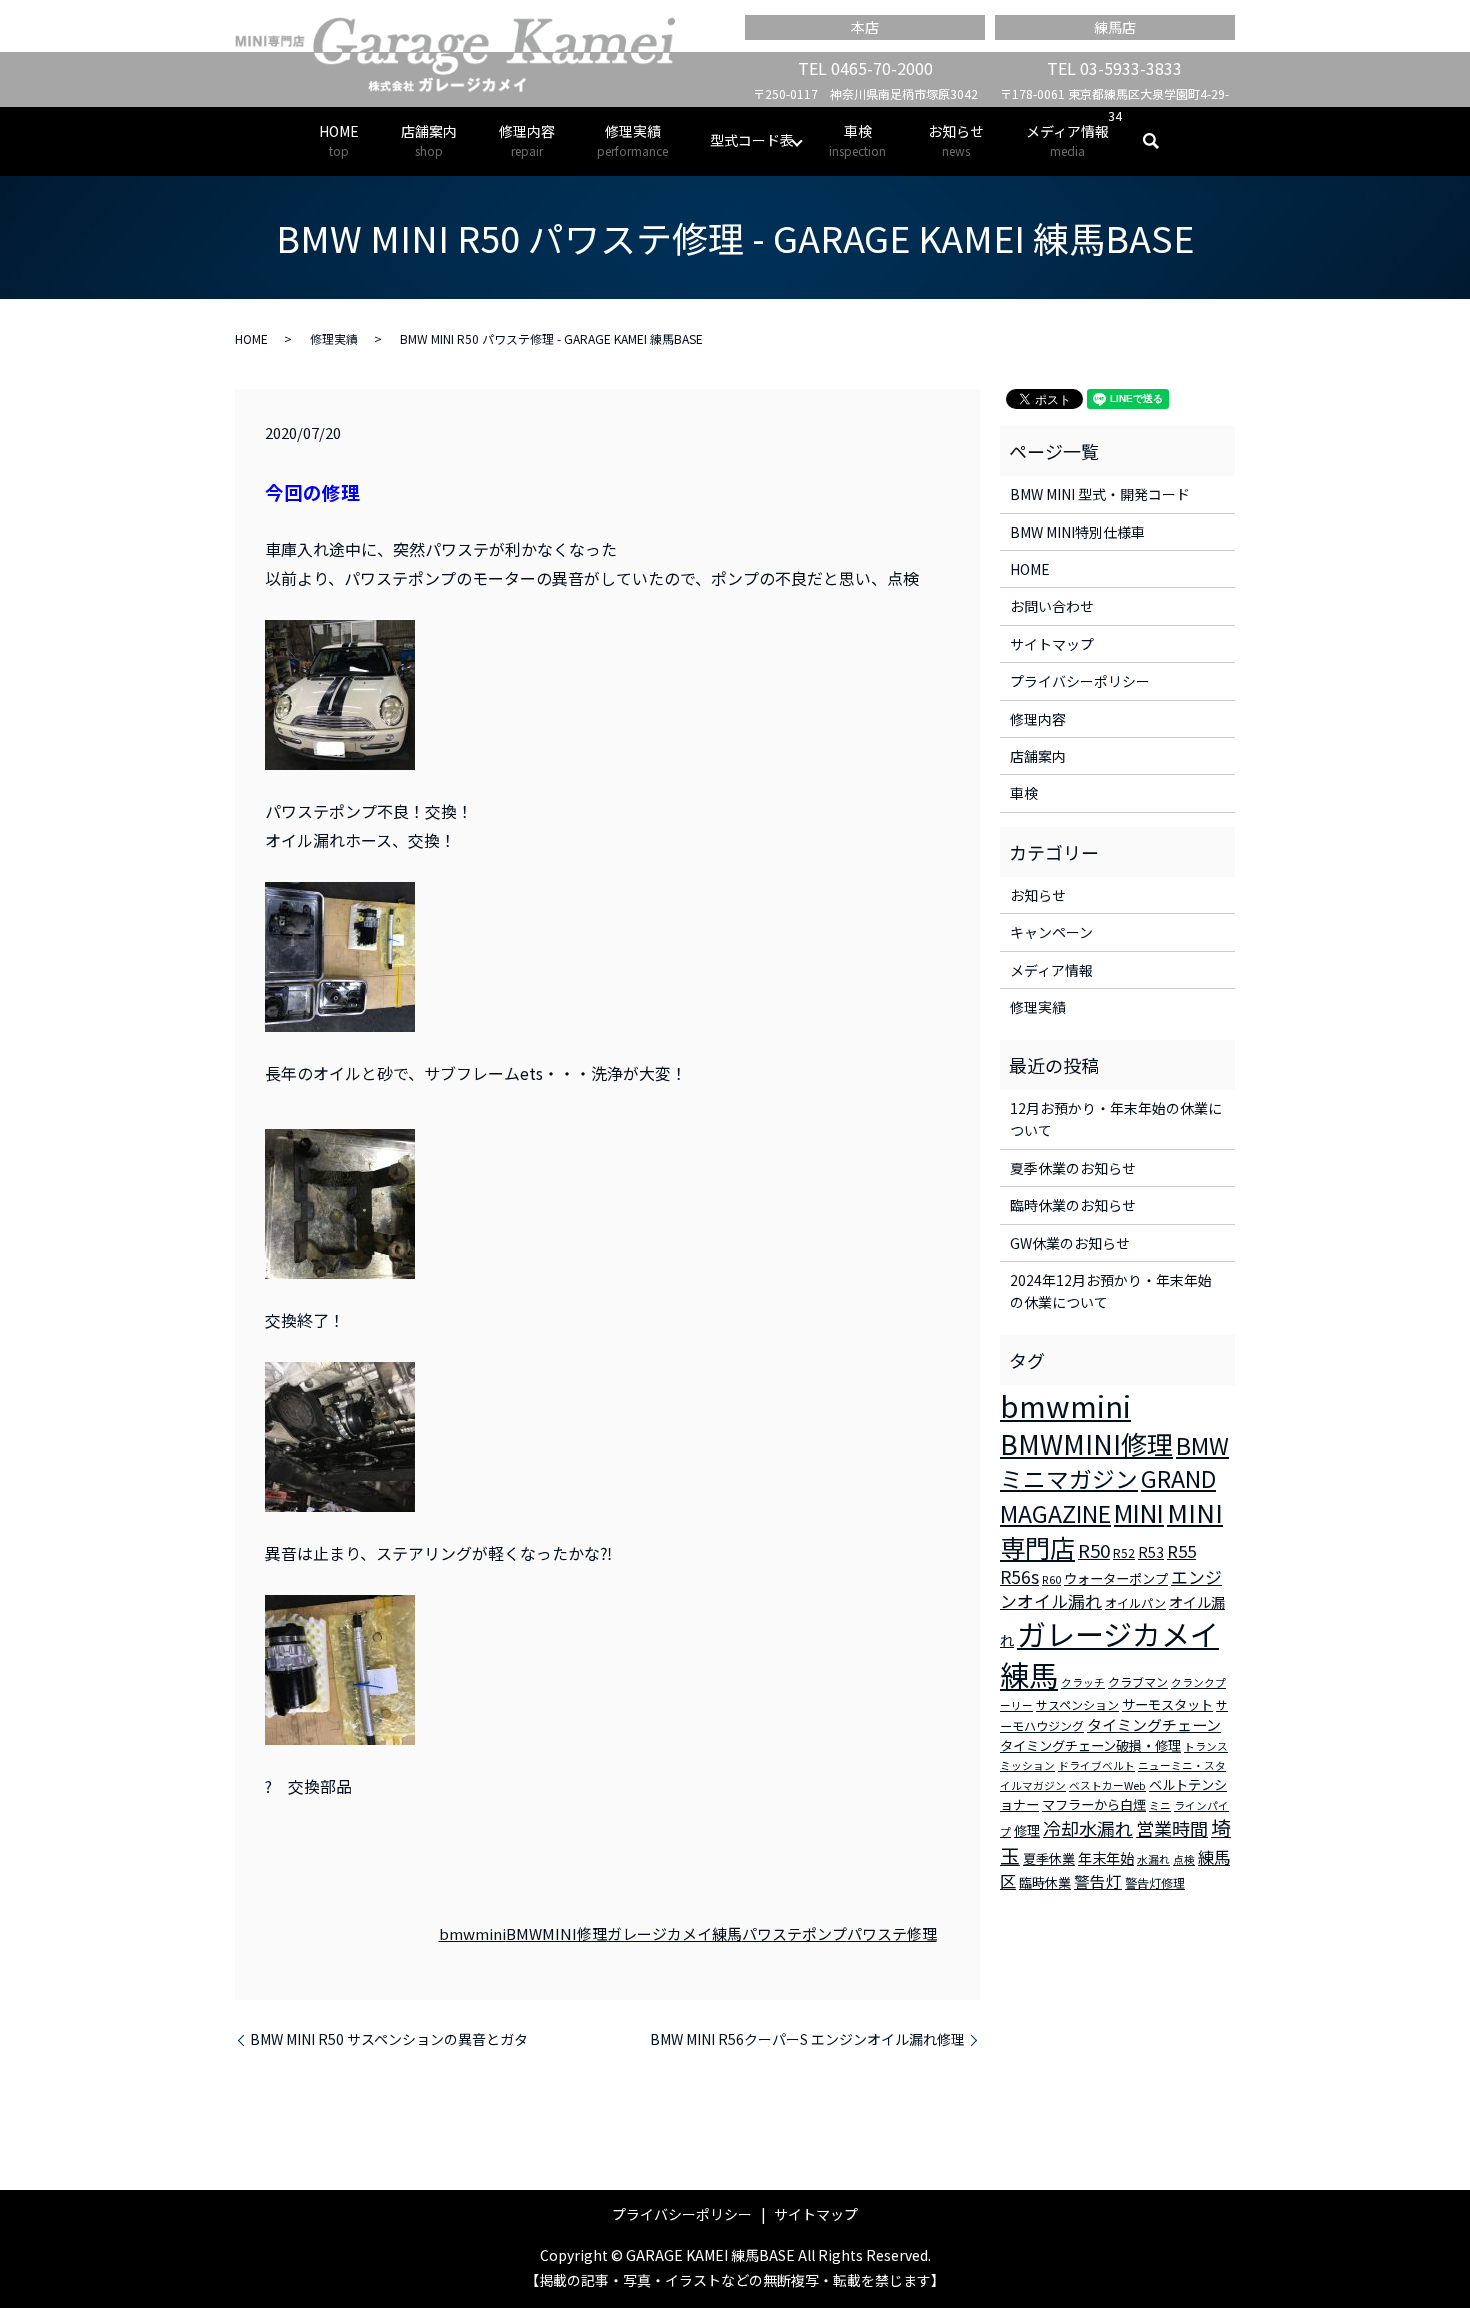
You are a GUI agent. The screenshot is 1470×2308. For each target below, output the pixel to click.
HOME (339, 140)
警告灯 (1098, 1881)
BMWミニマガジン (1114, 1462)
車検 (857, 140)
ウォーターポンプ (1116, 1578)
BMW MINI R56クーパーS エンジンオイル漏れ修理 (807, 2039)
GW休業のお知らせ (1070, 1243)
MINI (1139, 1512)
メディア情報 (1067, 140)
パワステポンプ (794, 1933)
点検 (1184, 1859)
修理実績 (632, 140)
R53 (1151, 1552)
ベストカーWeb (1107, 1785)
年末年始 (1106, 1858)
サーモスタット (1167, 1704)
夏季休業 (1049, 1858)
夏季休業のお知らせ (1073, 1168)
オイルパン (1135, 1602)
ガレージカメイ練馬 (674, 1933)
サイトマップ (1052, 644)
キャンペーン (1051, 932)
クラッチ (1083, 1682)
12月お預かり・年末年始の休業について (1116, 1119)
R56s (1019, 1576)
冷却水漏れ (1088, 1828)
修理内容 (527, 140)
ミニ (1160, 1805)
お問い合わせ (1052, 606)
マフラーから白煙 (1094, 1804)
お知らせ (956, 140)
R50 (1094, 1549)
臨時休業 (1045, 1882)
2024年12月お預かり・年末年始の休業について (1111, 1291)
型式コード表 (752, 140)
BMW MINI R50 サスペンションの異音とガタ (389, 2039)
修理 (1027, 1830)
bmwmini (472, 1933)
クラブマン (1138, 1681)
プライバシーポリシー (1080, 681)
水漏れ (1153, 1859)
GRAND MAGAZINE (1108, 1496)
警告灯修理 (1155, 1882)
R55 (1181, 1551)
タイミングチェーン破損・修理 (1090, 1745)
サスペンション (1077, 1704)
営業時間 (1172, 1828)
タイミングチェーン (1154, 1724)
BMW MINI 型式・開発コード (1100, 494)
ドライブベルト (1096, 1765)
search (1161, 141)
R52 (1124, 1552)
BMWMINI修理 (556, 1933)
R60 (1051, 1579)
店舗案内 (429, 140)
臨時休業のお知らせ (1073, 1205)
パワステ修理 (892, 1933)
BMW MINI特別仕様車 (1077, 532)
